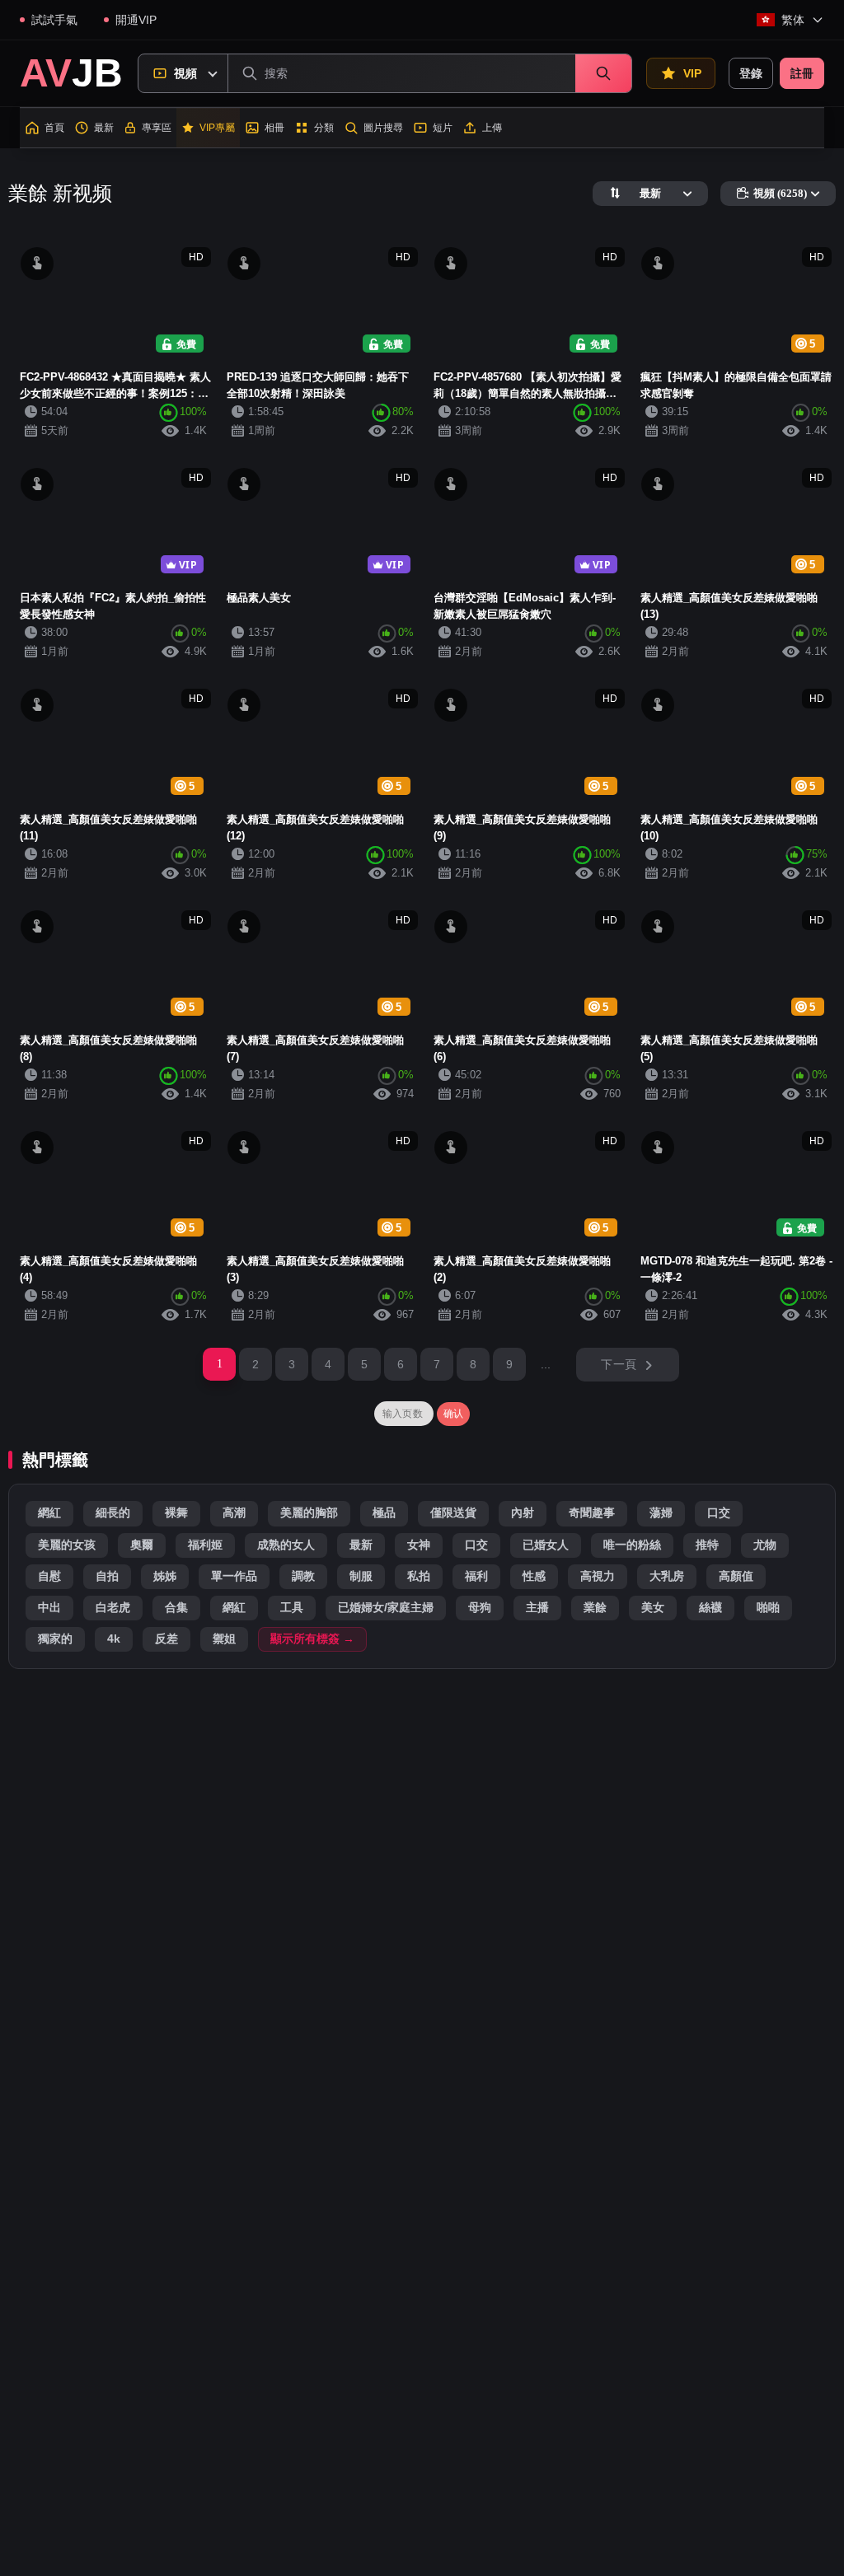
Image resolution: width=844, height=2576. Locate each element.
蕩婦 (661, 1513)
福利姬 (205, 1545)
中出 (49, 1608)
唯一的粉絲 (632, 1545)
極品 (384, 1513)
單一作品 (234, 1576)
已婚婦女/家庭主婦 (386, 1608)
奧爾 (142, 1545)
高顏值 (736, 1576)
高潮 (234, 1513)
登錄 (751, 73)
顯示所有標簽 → (312, 1639)
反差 (166, 1639)
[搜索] (603, 73)
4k (114, 1639)
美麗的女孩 (67, 1545)
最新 (361, 1545)
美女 (653, 1608)
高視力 (598, 1576)
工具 (292, 1608)
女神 (419, 1545)
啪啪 (768, 1608)
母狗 (480, 1608)
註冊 (802, 73)
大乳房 (667, 1576)
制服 (361, 1576)
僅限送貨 (453, 1513)
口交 (719, 1513)
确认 (454, 1414)
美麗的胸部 (309, 1513)
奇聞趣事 (592, 1513)
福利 (476, 1576)
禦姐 (224, 1639)
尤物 (765, 1545)
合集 (176, 1608)
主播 (537, 1608)
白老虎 (113, 1608)
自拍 (107, 1576)
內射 (523, 1513)
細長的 (113, 1513)
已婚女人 (546, 1545)
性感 (534, 1576)
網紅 (49, 1513)
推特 (707, 1545)
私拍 (419, 1576)
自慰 (49, 1576)
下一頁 (619, 1364)
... (546, 1364)
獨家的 (55, 1639)
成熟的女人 (286, 1545)
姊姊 (165, 1576)
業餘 (595, 1608)
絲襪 (710, 1608)
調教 (303, 1576)
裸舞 (176, 1513)
